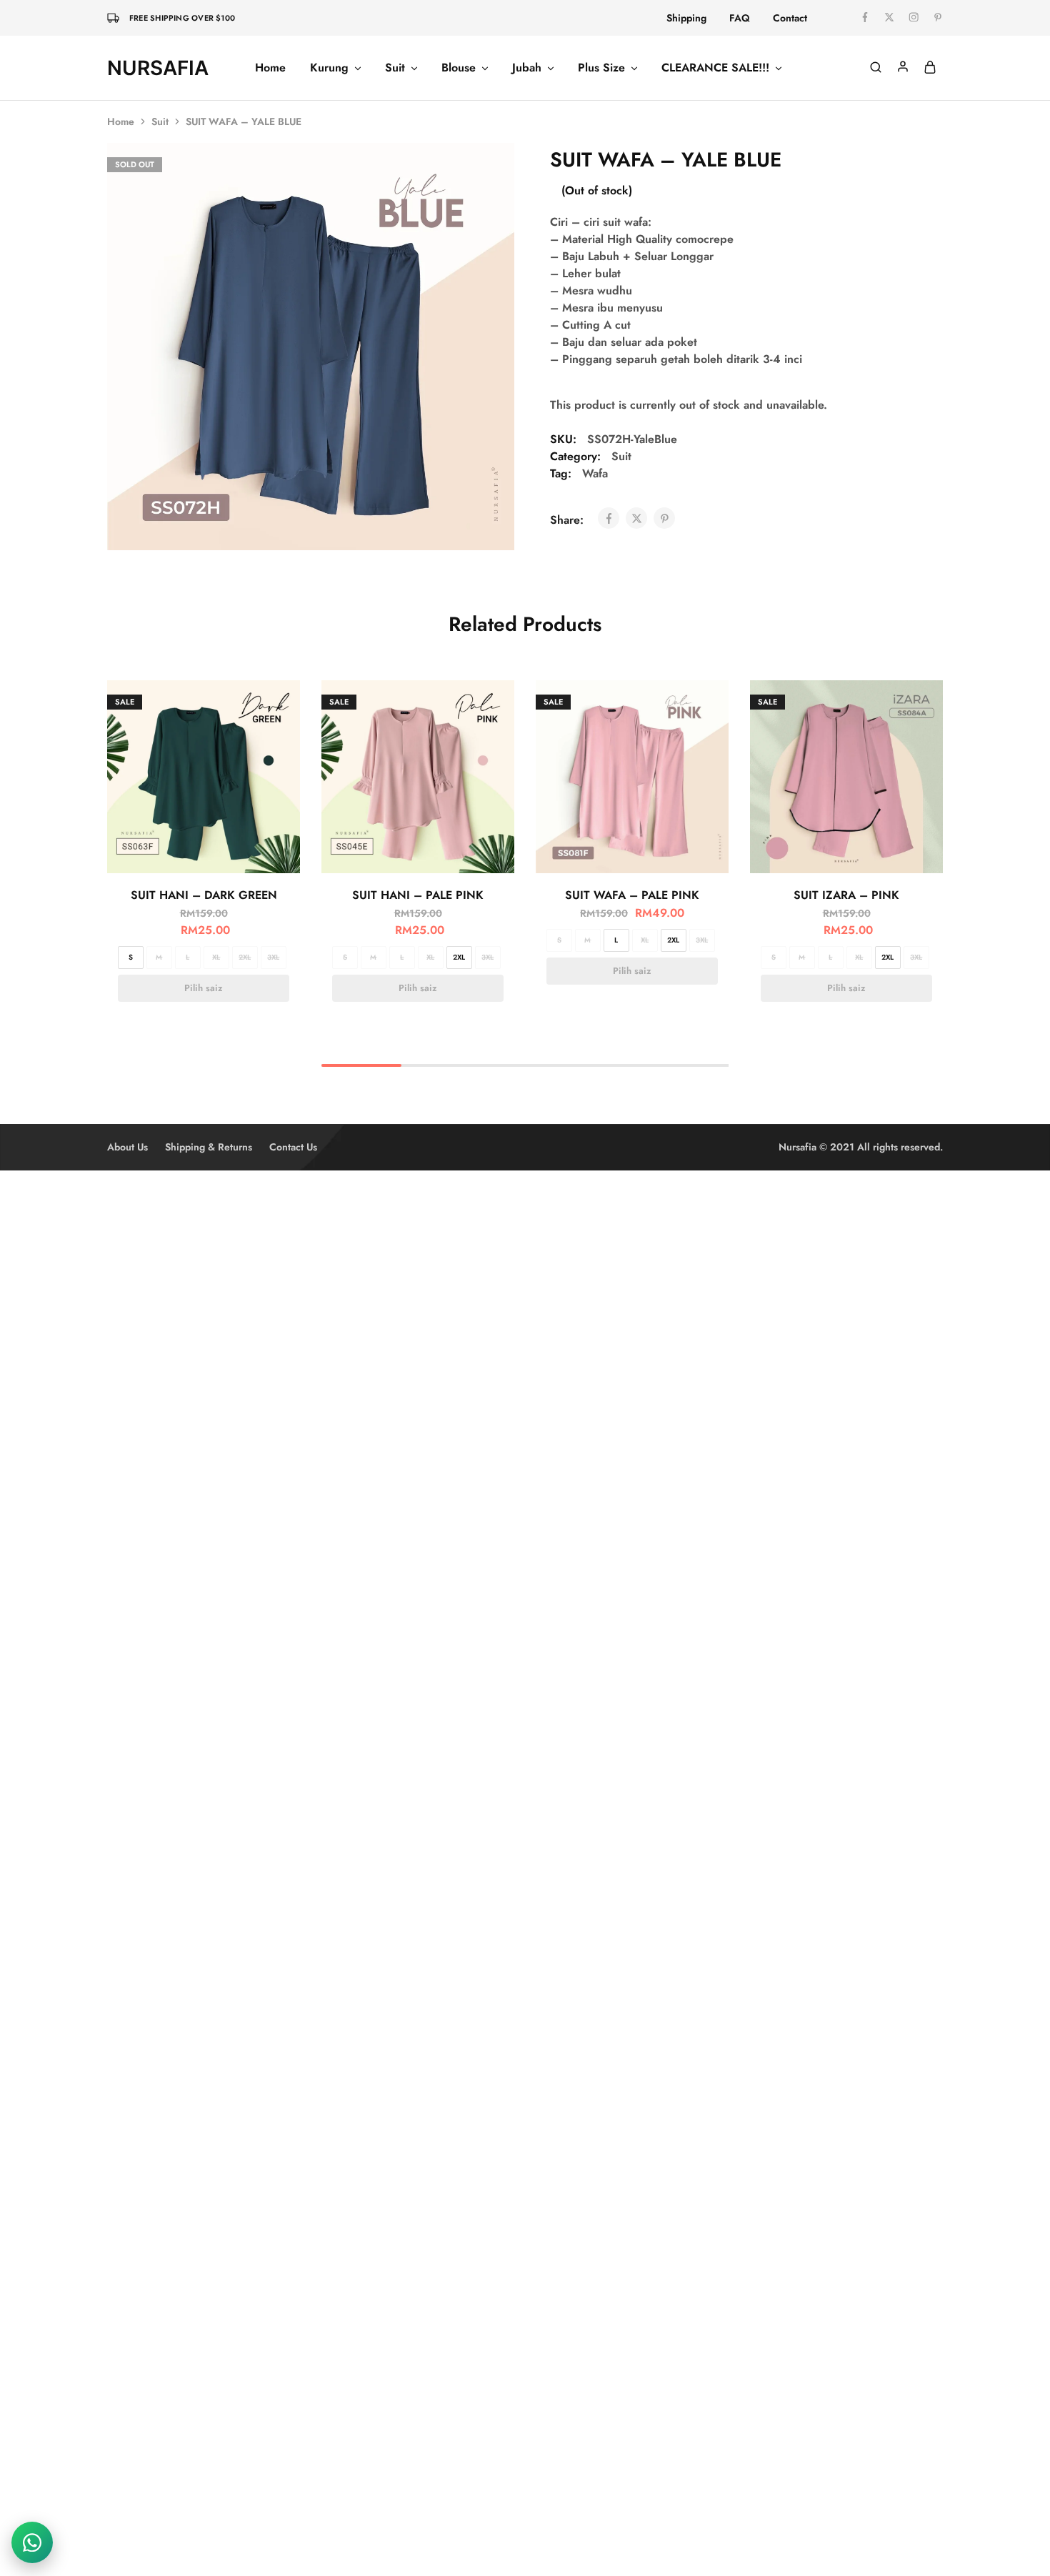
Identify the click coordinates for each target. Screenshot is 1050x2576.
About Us (127, 1147)
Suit (160, 121)
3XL (273, 957)
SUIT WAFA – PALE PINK (632, 895)
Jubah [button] (527, 68)
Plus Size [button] (601, 68)
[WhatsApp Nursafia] (32, 2542)
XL (216, 957)
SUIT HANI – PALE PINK (418, 895)
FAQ (740, 18)
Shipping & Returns (209, 1147)
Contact (790, 18)
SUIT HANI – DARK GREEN (204, 895)
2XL (245, 957)
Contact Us (293, 1147)
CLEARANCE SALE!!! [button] (715, 68)
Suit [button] (395, 68)
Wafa (595, 473)
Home (270, 68)
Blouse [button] (459, 68)
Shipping (686, 18)
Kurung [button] (329, 68)
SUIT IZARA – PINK (846, 895)
